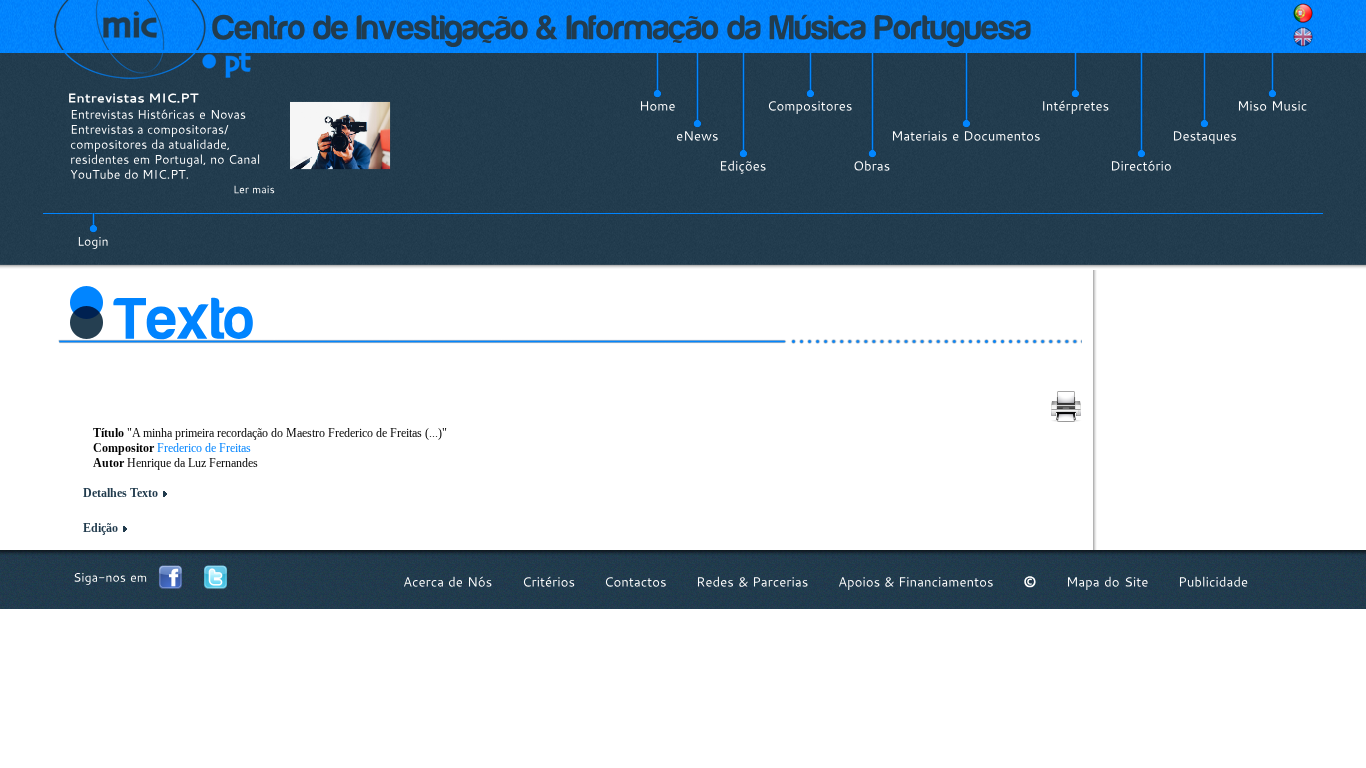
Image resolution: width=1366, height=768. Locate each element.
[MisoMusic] (1272, 106)
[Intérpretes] (1075, 106)
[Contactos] (635, 581)
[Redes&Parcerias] (752, 581)
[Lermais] (254, 189)
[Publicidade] (1213, 581)
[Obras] (872, 166)
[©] (1030, 581)
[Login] (93, 230)
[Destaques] (1204, 136)
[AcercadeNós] (448, 581)
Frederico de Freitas (204, 448)
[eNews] (697, 136)
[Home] (657, 106)
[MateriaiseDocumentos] (966, 136)
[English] (1303, 37)
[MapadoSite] (1107, 581)
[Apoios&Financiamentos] (916, 581)
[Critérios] (548, 581)
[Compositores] (810, 106)
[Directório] (1141, 166)
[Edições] (743, 166)
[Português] (1303, 13)
